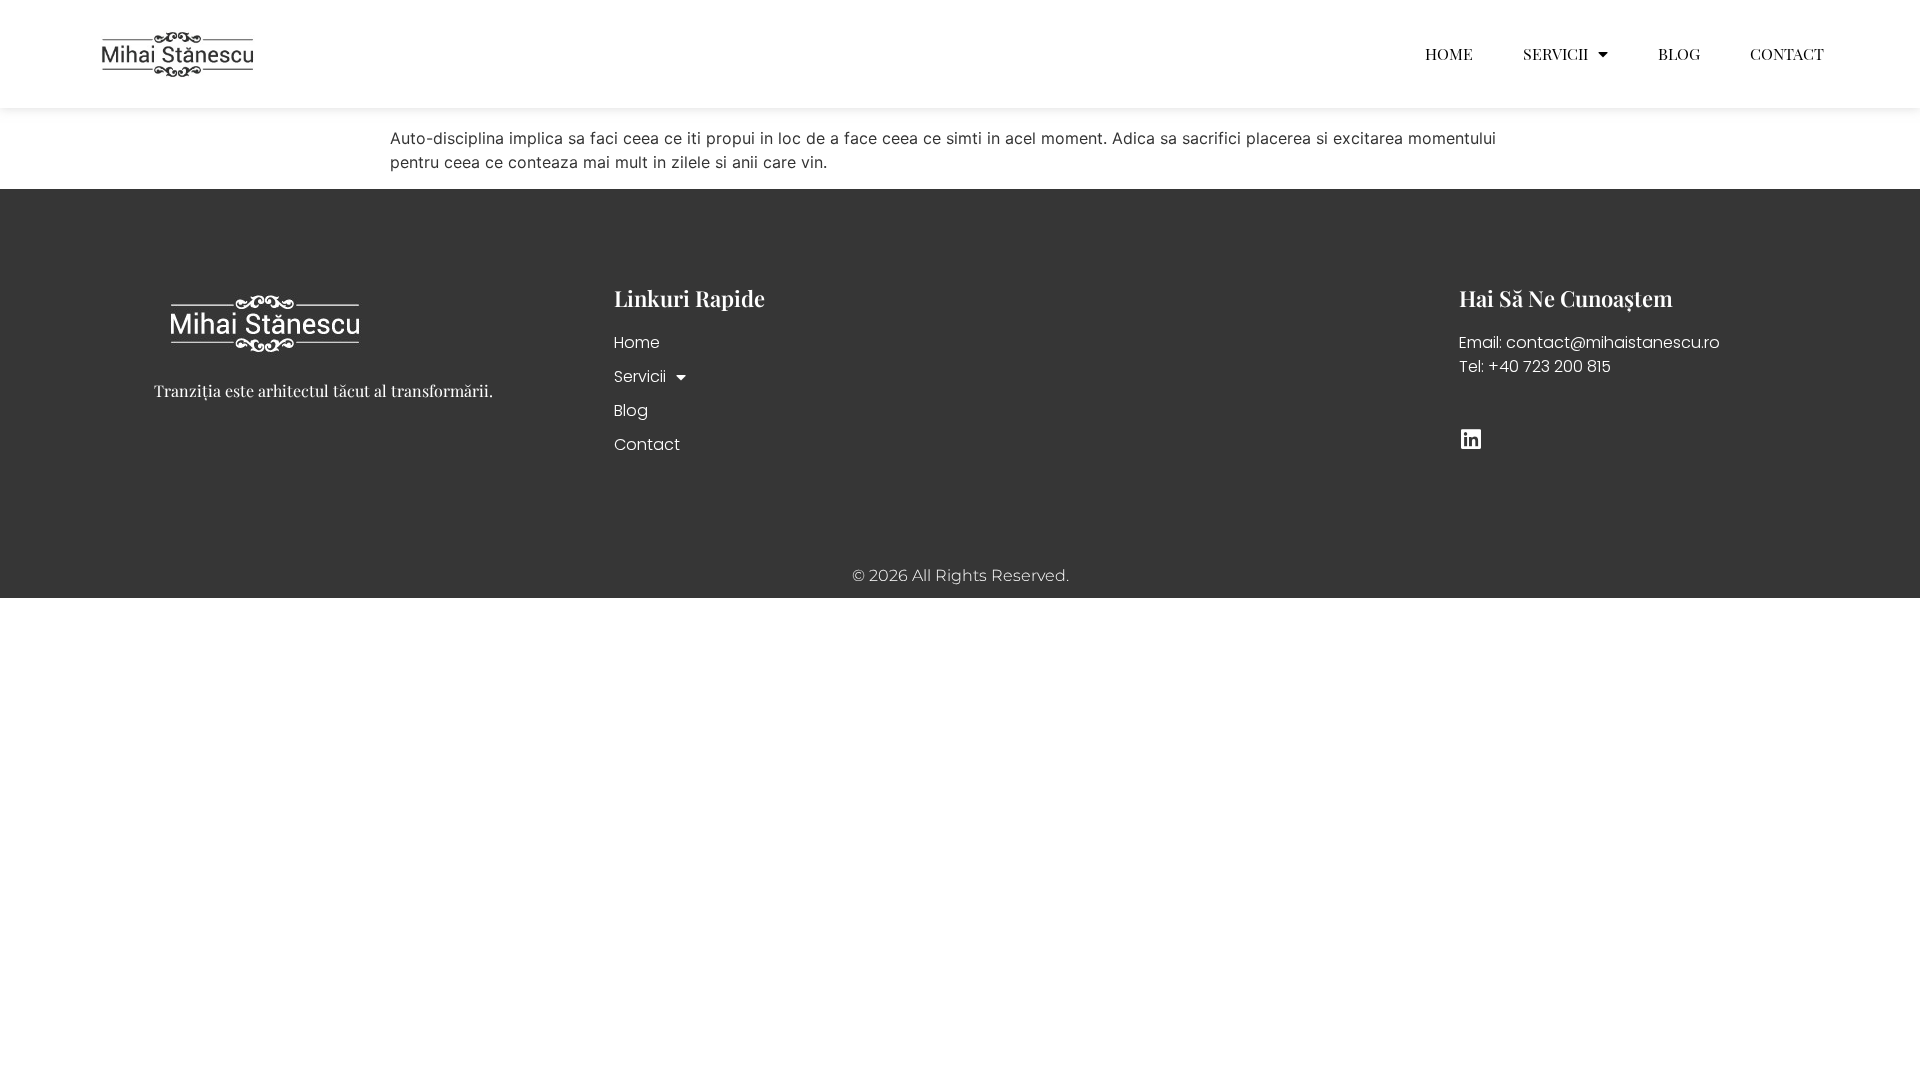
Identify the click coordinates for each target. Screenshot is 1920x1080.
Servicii (1555, 54)
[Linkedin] (1470, 439)
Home (1449, 54)
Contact (1787, 54)
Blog (1679, 54)
